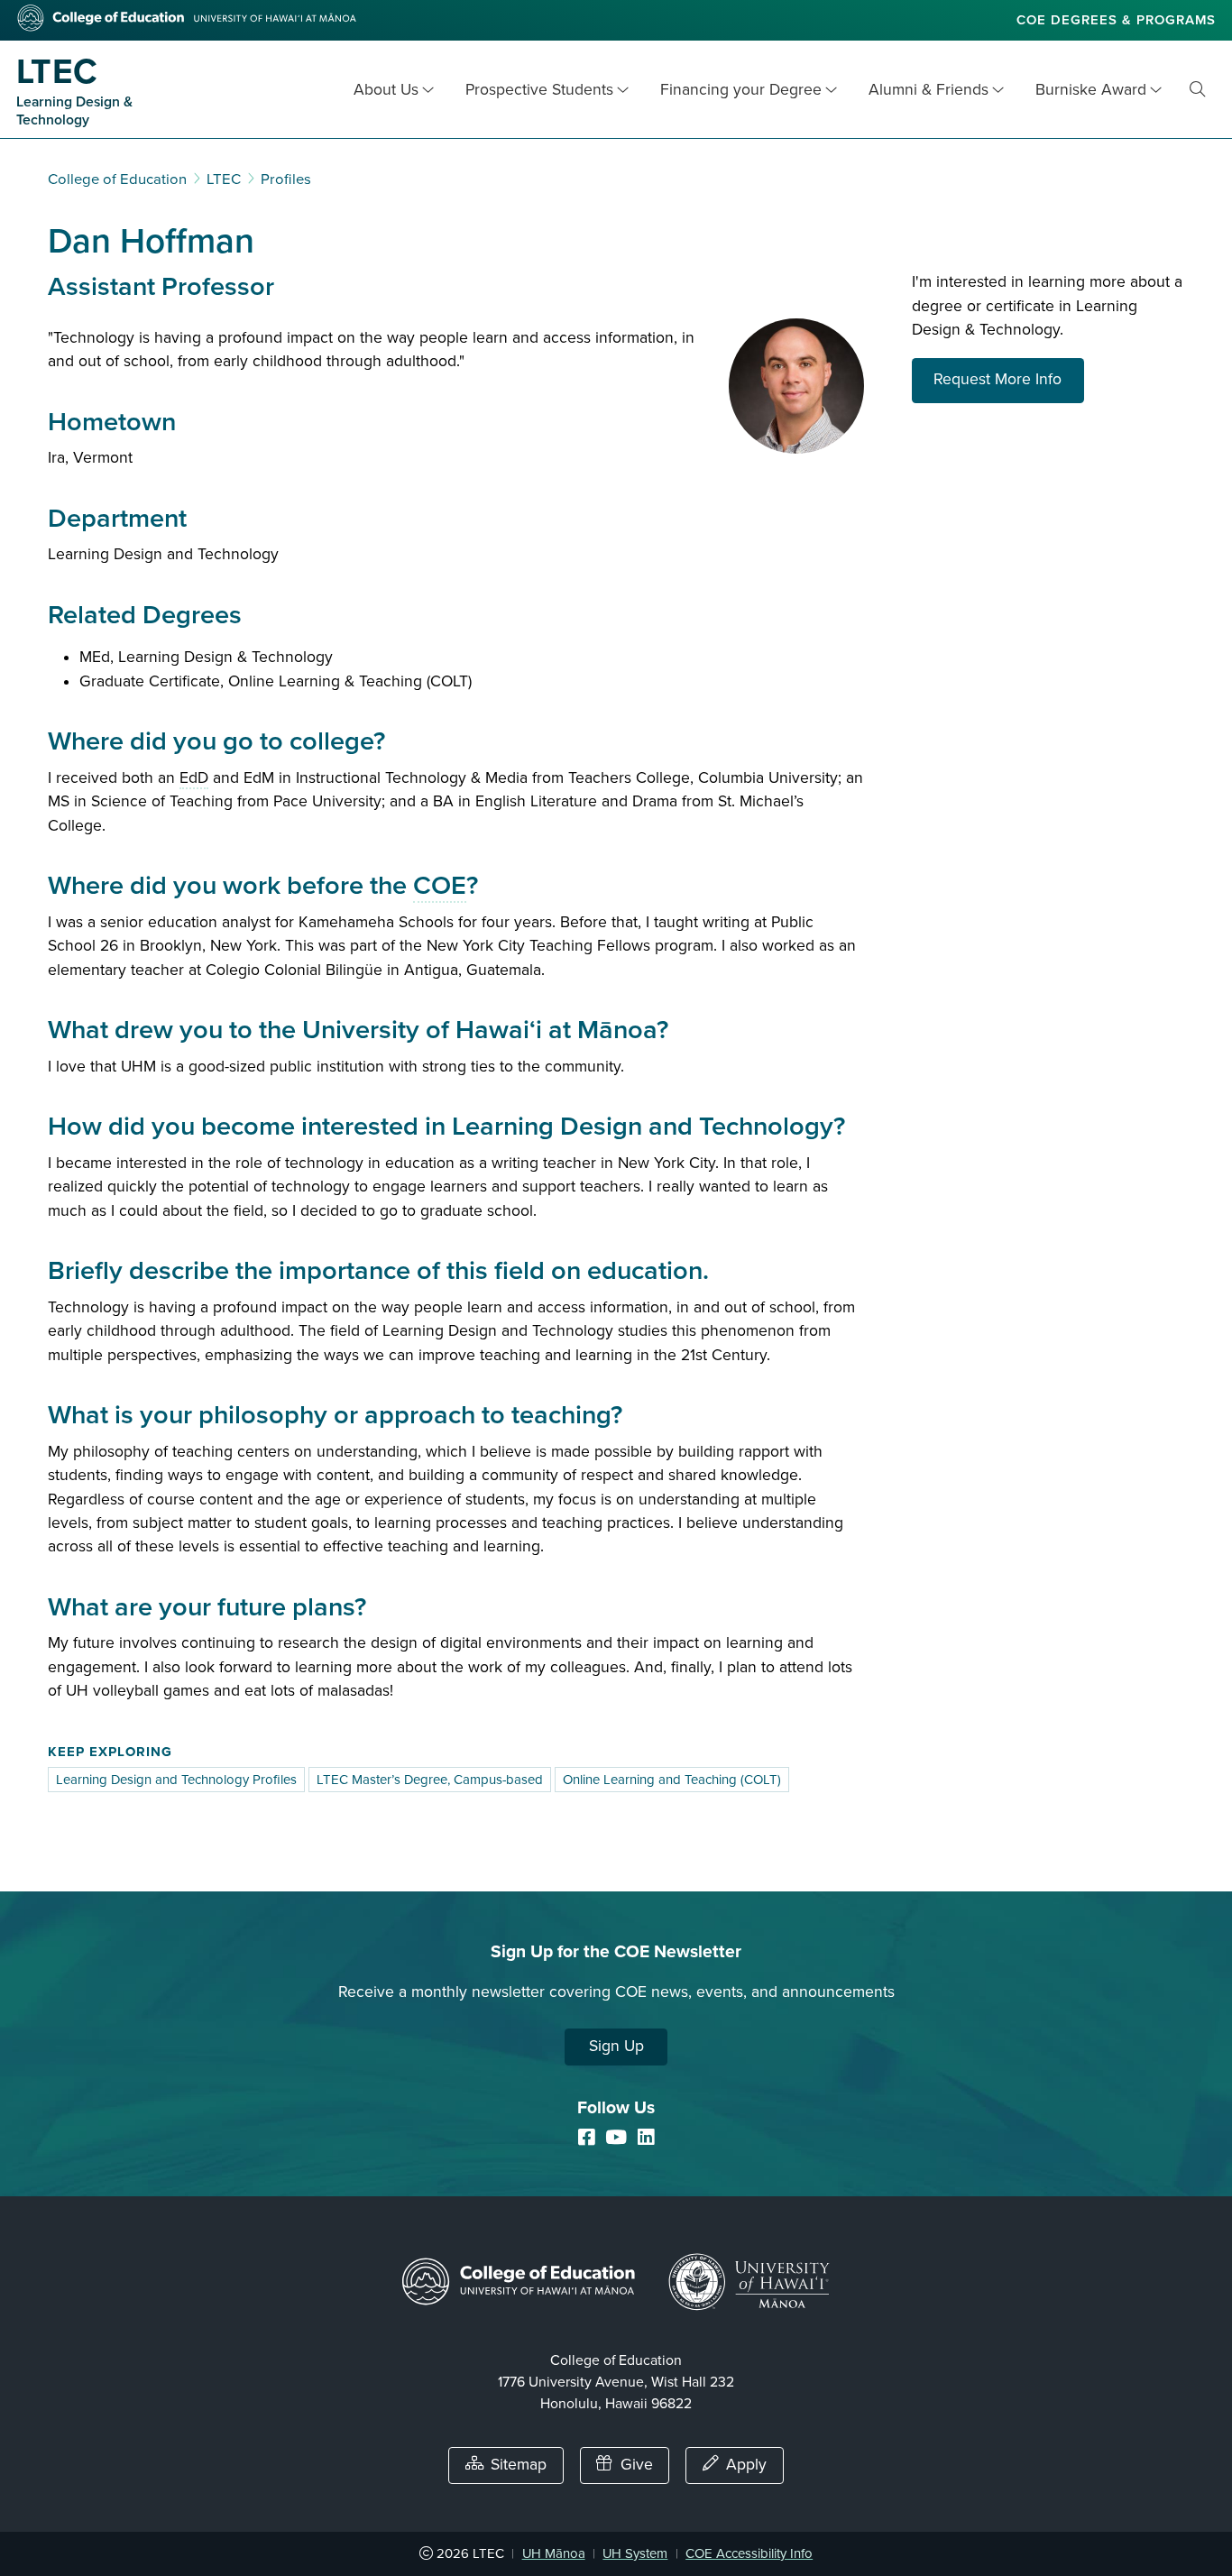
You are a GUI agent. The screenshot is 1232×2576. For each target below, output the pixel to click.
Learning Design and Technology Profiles (176, 1780)
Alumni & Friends (929, 90)
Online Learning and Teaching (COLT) (672, 1780)
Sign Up (616, 2046)
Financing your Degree (741, 90)
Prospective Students (539, 90)
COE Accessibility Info (749, 2553)
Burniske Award (1091, 90)
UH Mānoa (554, 2553)
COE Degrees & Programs (1116, 20)
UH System (635, 2553)
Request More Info (1009, 379)
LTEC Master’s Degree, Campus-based (430, 1780)
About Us (386, 90)
